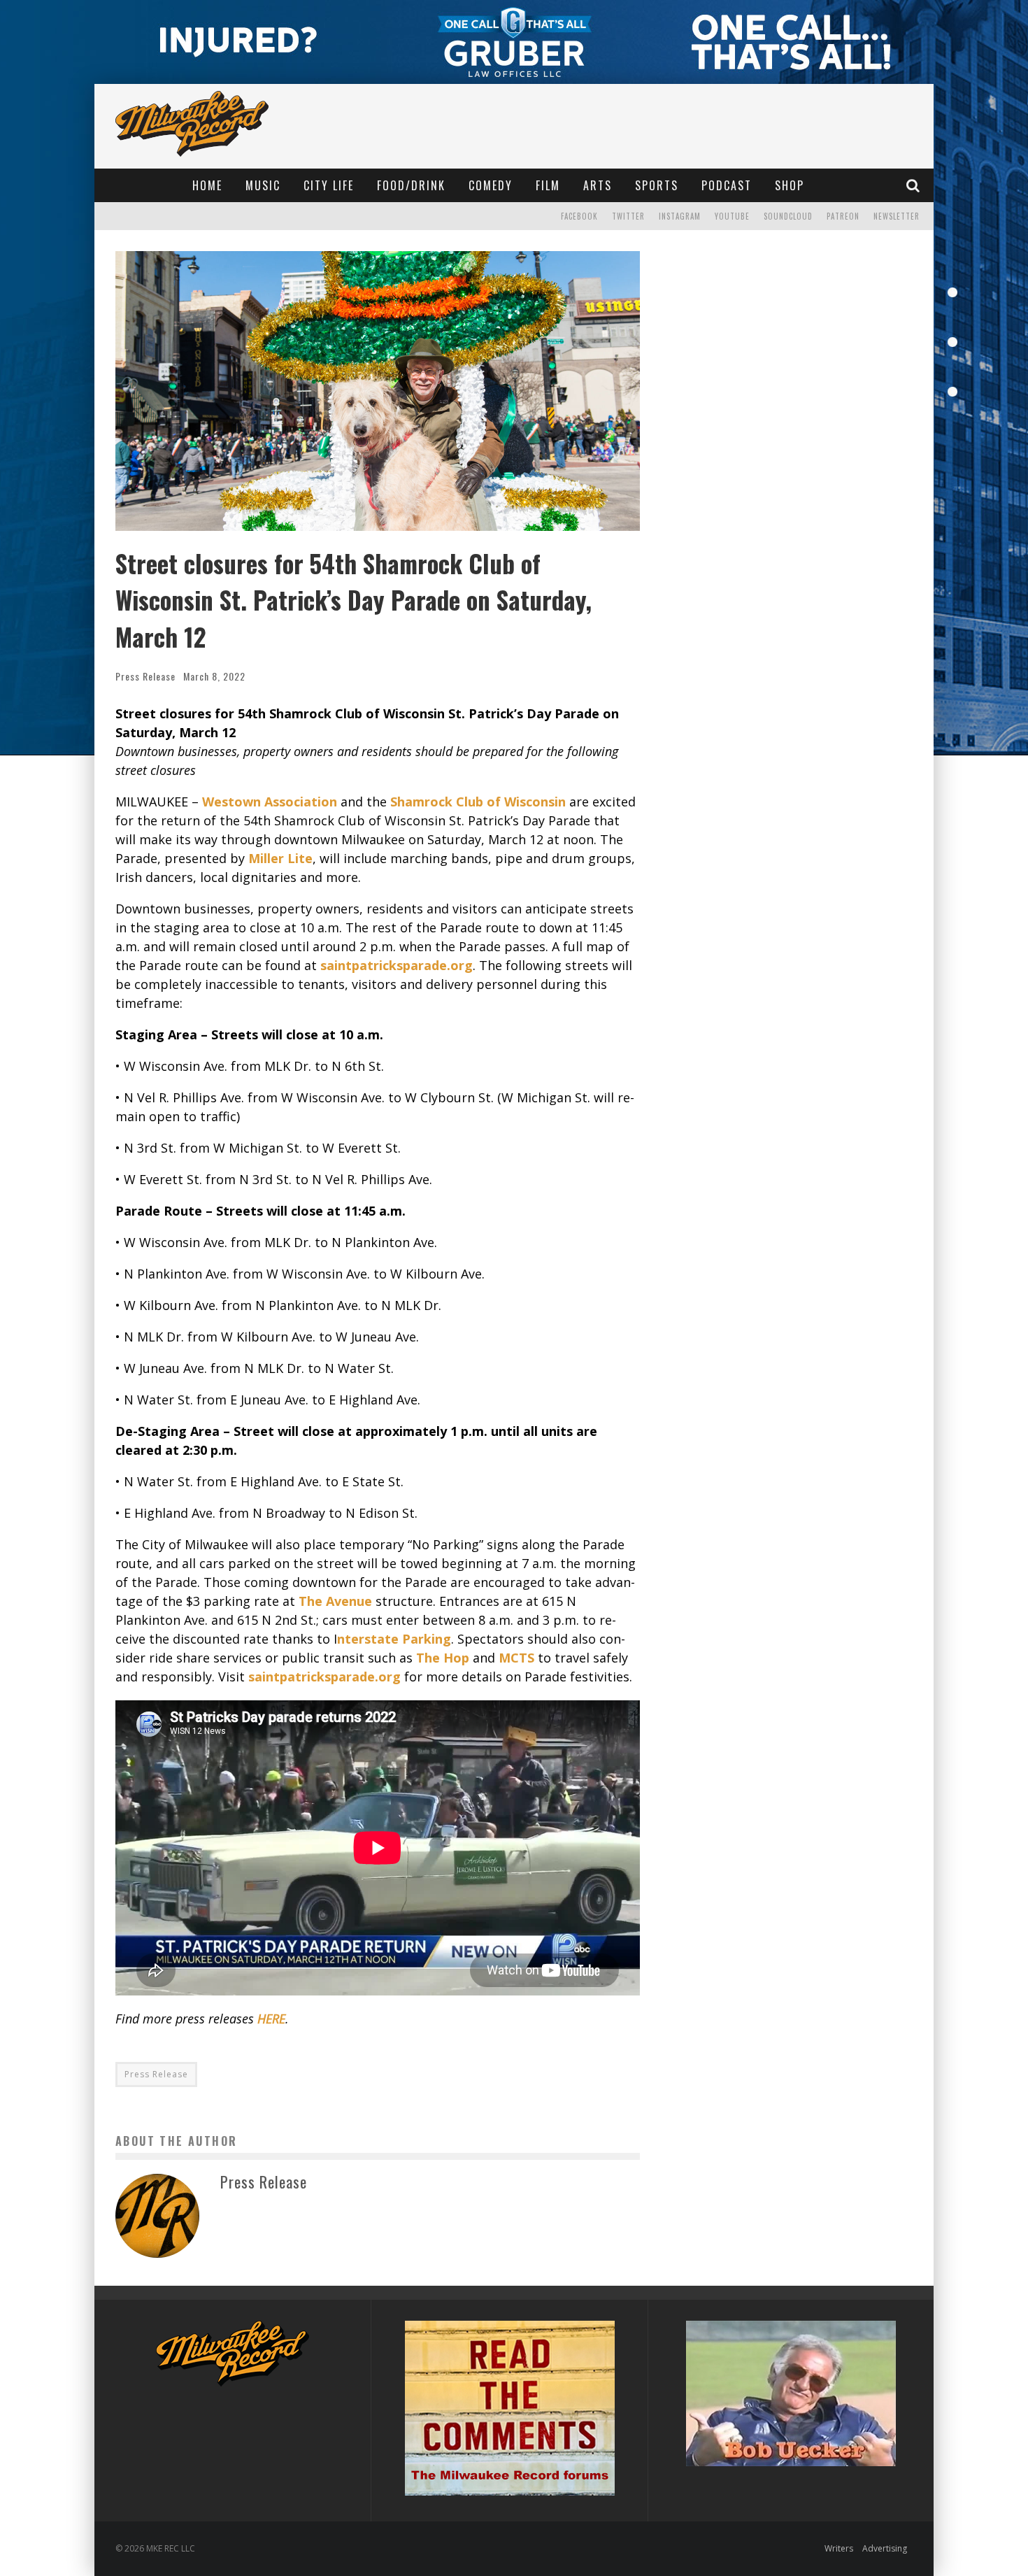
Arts (598, 185)
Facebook (579, 216)
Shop (790, 185)
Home (207, 185)
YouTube (732, 216)
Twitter (628, 216)
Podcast (727, 185)
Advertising (885, 2548)
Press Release (145, 676)
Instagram (680, 216)
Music (263, 185)
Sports (657, 185)
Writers (839, 2548)
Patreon (843, 216)
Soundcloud (788, 216)
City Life (329, 185)
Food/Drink (411, 185)
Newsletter (897, 216)
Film (548, 185)
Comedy (491, 185)
